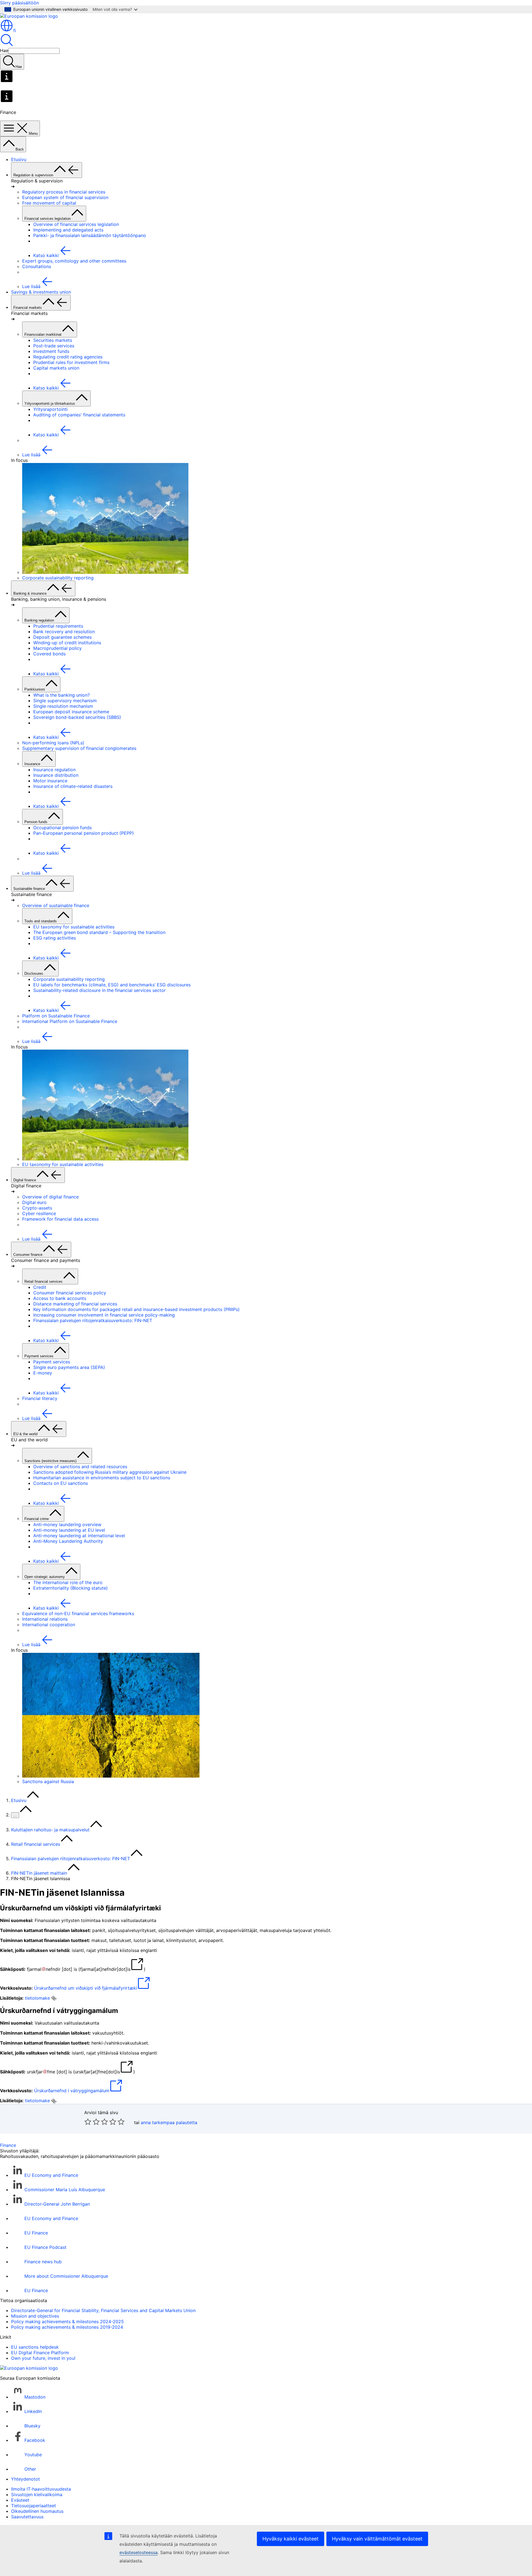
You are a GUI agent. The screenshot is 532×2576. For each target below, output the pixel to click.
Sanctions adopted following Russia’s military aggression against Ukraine (110, 1472)
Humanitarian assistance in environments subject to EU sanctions (102, 1478)
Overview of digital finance (50, 1197)
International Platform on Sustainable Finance (70, 1021)
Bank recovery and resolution (64, 632)
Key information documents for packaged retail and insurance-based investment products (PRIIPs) (136, 1309)
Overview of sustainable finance (56, 905)
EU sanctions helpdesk (35, 2347)
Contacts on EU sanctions (61, 1483)
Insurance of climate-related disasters (73, 786)
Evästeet (20, 2500)
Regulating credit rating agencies (68, 357)
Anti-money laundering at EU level (69, 1530)
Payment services (52, 1362)
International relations (45, 1619)
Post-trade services (54, 346)
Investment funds (51, 351)
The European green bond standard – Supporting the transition (99, 932)
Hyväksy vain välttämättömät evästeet (377, 2539)
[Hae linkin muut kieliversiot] (54, 1998)
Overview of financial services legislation (76, 224)
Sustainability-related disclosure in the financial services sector (99, 990)
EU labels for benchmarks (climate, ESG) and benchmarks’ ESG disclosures (112, 985)
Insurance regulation (54, 770)
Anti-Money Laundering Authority (68, 1541)
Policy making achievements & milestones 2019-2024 (67, 2327)
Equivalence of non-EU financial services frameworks (78, 1613)
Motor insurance (50, 781)
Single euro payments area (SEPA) (69, 1367)
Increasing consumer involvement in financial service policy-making (104, 1315)
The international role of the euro (68, 1582)
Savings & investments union (41, 292)
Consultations (37, 266)
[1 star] (88, 2122)
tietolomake (37, 1998)
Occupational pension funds (62, 828)
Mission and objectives (35, 2316)
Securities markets (53, 340)
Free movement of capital (49, 203)
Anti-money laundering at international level (79, 1536)
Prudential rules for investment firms (71, 362)
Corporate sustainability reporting (58, 578)
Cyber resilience (39, 1213)
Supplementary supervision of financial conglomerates (79, 748)
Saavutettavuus (27, 2517)
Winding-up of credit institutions (67, 643)
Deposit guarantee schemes (62, 637)
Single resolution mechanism (63, 706)
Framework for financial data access (60, 1219)
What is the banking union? (62, 695)
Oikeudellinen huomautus (37, 2511)
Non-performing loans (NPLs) (53, 743)
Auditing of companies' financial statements (79, 415)
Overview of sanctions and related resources (80, 1467)
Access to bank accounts (60, 1298)
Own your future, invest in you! (43, 2358)
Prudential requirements (58, 626)
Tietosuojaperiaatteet (34, 2506)
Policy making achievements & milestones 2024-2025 (67, 2322)
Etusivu (19, 159)
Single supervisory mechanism (65, 701)
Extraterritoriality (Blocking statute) (71, 1588)
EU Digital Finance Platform (40, 2353)
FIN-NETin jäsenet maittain (39, 1873)
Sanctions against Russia (48, 1781)
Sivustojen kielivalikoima (37, 2494)
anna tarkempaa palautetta (169, 2122)
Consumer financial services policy (70, 1293)
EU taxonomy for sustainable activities (74, 927)
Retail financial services (36, 1844)
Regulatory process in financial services (64, 192)
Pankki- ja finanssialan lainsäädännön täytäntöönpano (90, 235)
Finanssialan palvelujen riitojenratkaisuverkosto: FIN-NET (93, 1320)
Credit (40, 1287)
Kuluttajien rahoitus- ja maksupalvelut (50, 1830)
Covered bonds (49, 654)
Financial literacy (40, 1398)
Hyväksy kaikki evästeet (291, 2539)
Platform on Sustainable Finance (56, 1016)
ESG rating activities (55, 938)
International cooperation (49, 1625)
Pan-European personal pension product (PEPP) (84, 833)
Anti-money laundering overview (67, 1524)
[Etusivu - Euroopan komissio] (29, 16)
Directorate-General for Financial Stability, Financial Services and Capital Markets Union (103, 2310)
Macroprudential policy (57, 648)
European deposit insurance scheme (71, 712)
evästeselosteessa (139, 2552)
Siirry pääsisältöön (19, 3)
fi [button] (15, 30)
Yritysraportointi (50, 409)
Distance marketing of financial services (75, 1304)
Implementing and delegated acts (68, 230)
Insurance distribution (56, 775)
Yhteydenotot (25, 2479)
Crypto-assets (37, 1208)
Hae (4, 50)
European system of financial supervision (65, 197)
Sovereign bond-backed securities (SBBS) (77, 717)
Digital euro (34, 1202)
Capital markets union (56, 368)
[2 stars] (92, 2122)
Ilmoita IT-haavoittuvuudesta (41, 2489)
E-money (43, 1373)
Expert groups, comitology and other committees (74, 261)
